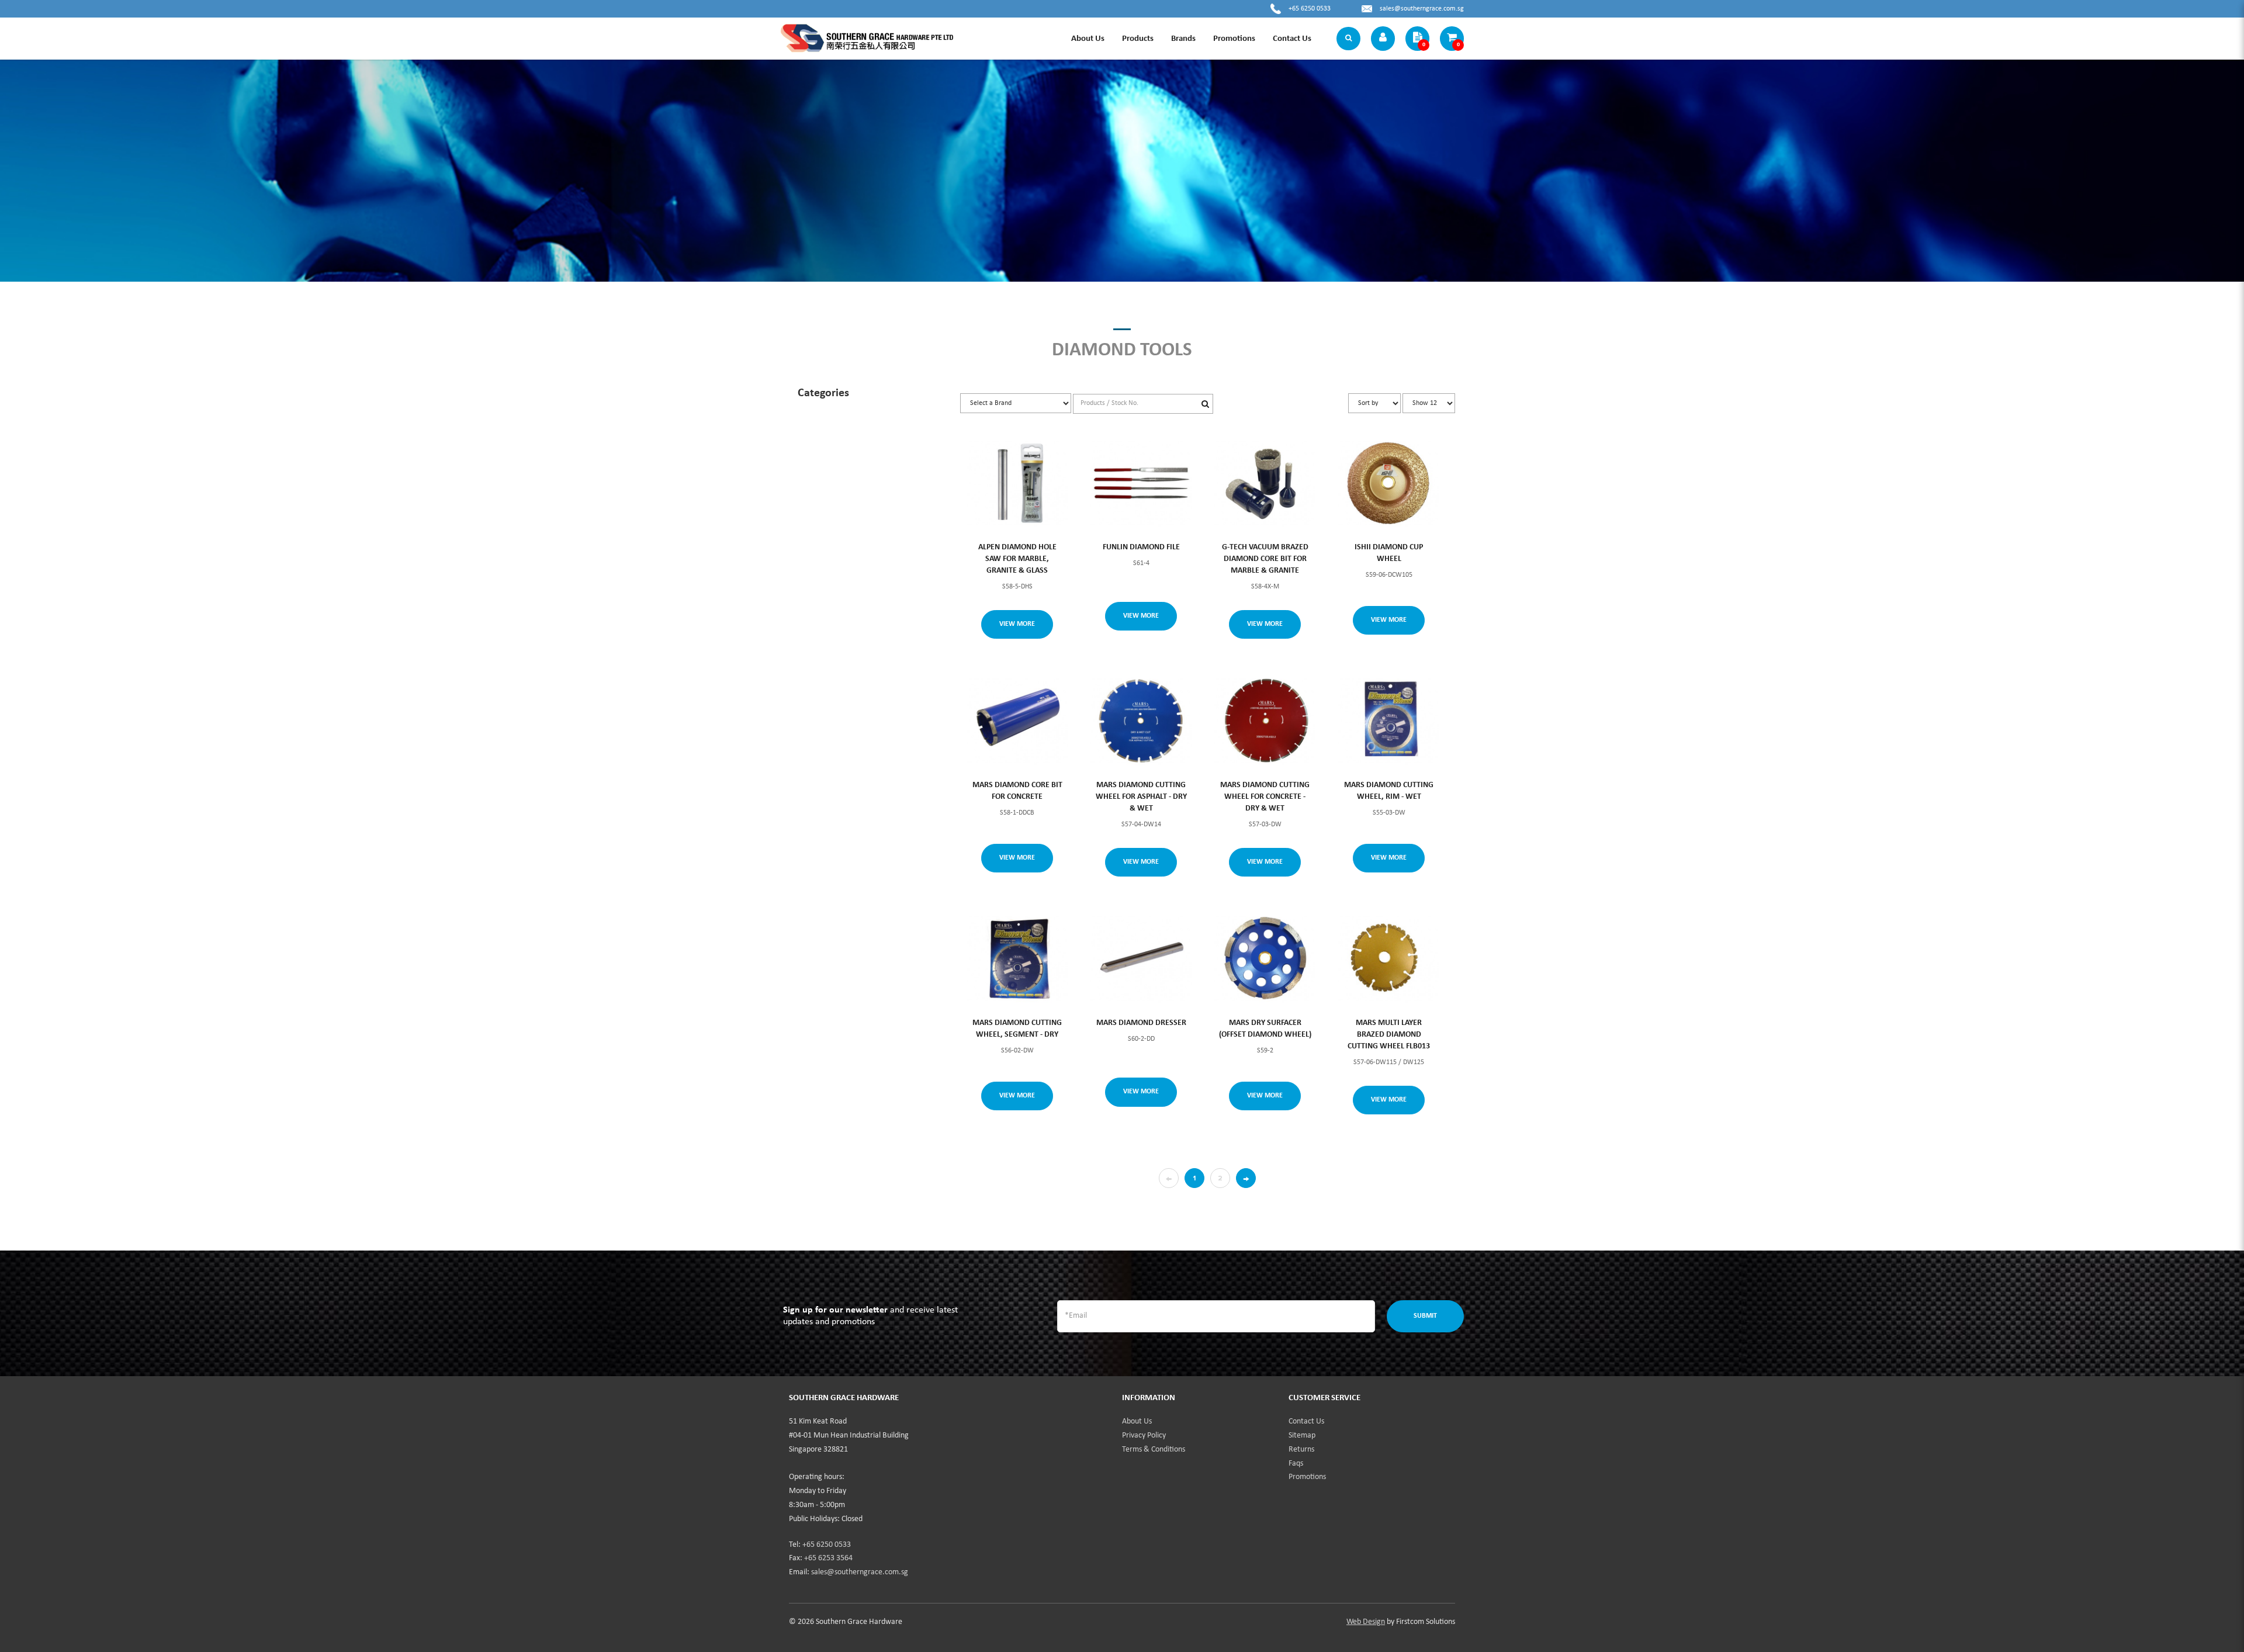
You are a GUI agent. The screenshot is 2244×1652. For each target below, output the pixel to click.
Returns (1301, 1450)
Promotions (1307, 1477)
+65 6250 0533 (1310, 9)
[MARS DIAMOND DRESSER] (1141, 959)
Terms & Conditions (1154, 1450)
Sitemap (1302, 1435)
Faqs (1296, 1464)
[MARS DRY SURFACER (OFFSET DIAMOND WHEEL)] (1265, 959)
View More (1017, 624)
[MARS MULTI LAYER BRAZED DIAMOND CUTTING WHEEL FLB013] (1389, 959)
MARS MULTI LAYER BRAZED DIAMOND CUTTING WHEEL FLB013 (1389, 1035)
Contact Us (1306, 1421)
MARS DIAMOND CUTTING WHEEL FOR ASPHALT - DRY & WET (1141, 797)
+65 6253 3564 (828, 1558)
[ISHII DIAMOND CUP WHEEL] (1389, 482)
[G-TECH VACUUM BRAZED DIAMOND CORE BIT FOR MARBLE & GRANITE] (1265, 482)
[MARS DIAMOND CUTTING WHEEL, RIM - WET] (1389, 721)
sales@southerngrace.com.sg (1422, 9)
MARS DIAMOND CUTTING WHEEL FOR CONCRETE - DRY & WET (1265, 797)
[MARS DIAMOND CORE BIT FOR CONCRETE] (1018, 721)
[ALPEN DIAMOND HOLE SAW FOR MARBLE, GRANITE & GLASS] (1018, 482)
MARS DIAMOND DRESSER (1141, 1023)
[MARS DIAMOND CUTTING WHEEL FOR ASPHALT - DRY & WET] (1141, 721)
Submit (1425, 1316)
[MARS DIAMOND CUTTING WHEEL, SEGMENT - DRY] (1018, 959)
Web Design (1366, 1622)
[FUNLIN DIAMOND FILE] (1141, 482)
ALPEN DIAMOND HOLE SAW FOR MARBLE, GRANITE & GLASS (1017, 559)
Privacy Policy (1144, 1435)
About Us (1137, 1421)
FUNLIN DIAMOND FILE (1141, 547)
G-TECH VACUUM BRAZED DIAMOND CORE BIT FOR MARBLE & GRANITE (1265, 559)
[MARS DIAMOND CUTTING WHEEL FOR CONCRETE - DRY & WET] (1265, 721)
